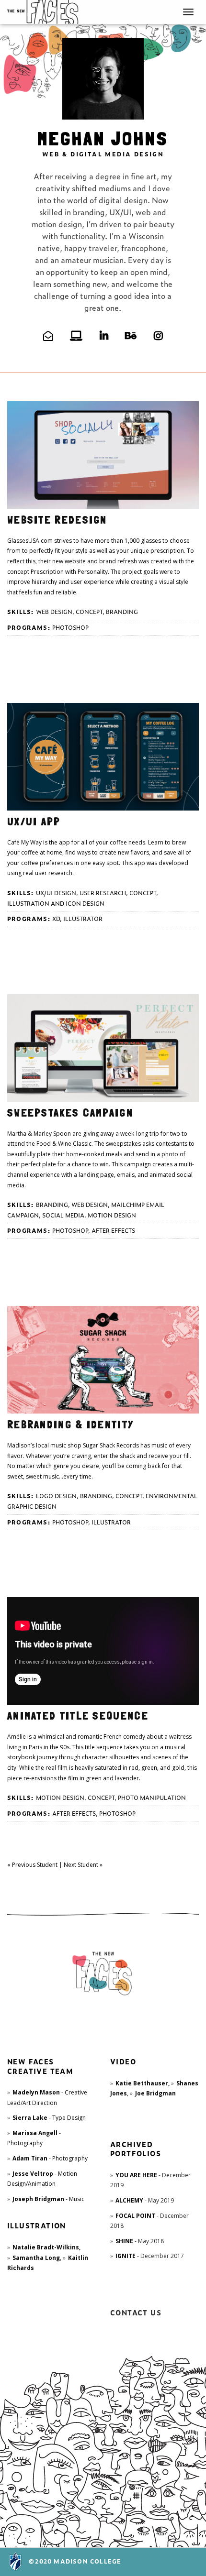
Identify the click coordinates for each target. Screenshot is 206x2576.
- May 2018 (140, 2241)
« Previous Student (32, 1865)
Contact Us (136, 2312)
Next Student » (83, 1865)
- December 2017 (150, 2256)
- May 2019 (145, 2200)
